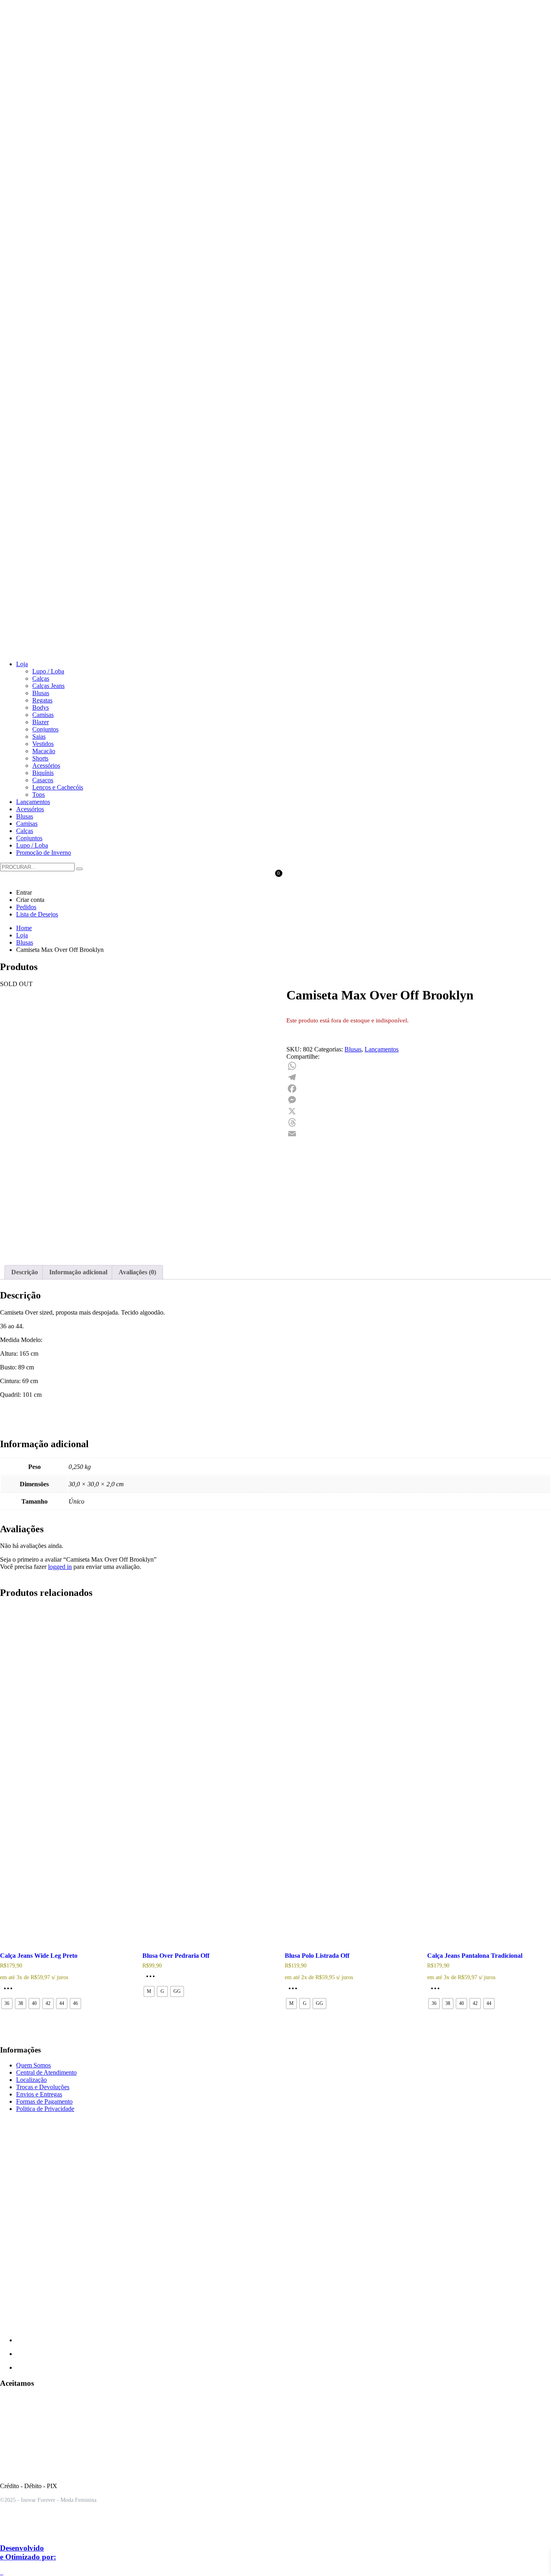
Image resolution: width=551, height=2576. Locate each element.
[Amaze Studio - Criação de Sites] (34, 2532)
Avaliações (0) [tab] (137, 1272)
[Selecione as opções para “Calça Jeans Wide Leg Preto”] (10, 1991)
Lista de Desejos (37, 914)
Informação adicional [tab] (78, 1272)
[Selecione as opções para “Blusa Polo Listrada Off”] (295, 1991)
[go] (79, 869)
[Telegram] (419, 1077)
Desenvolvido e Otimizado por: (28, 2552)
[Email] (419, 1134)
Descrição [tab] (25, 1272)
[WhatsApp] (419, 1066)
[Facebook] (419, 1089)
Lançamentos (382, 1049)
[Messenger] (419, 1100)
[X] (419, 1111)
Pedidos (26, 907)
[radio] (7, 2004)
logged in (60, 1567)
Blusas (353, 1049)
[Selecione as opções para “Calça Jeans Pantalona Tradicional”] (437, 1991)
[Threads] (419, 1122)
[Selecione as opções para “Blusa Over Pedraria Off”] (152, 1979)
